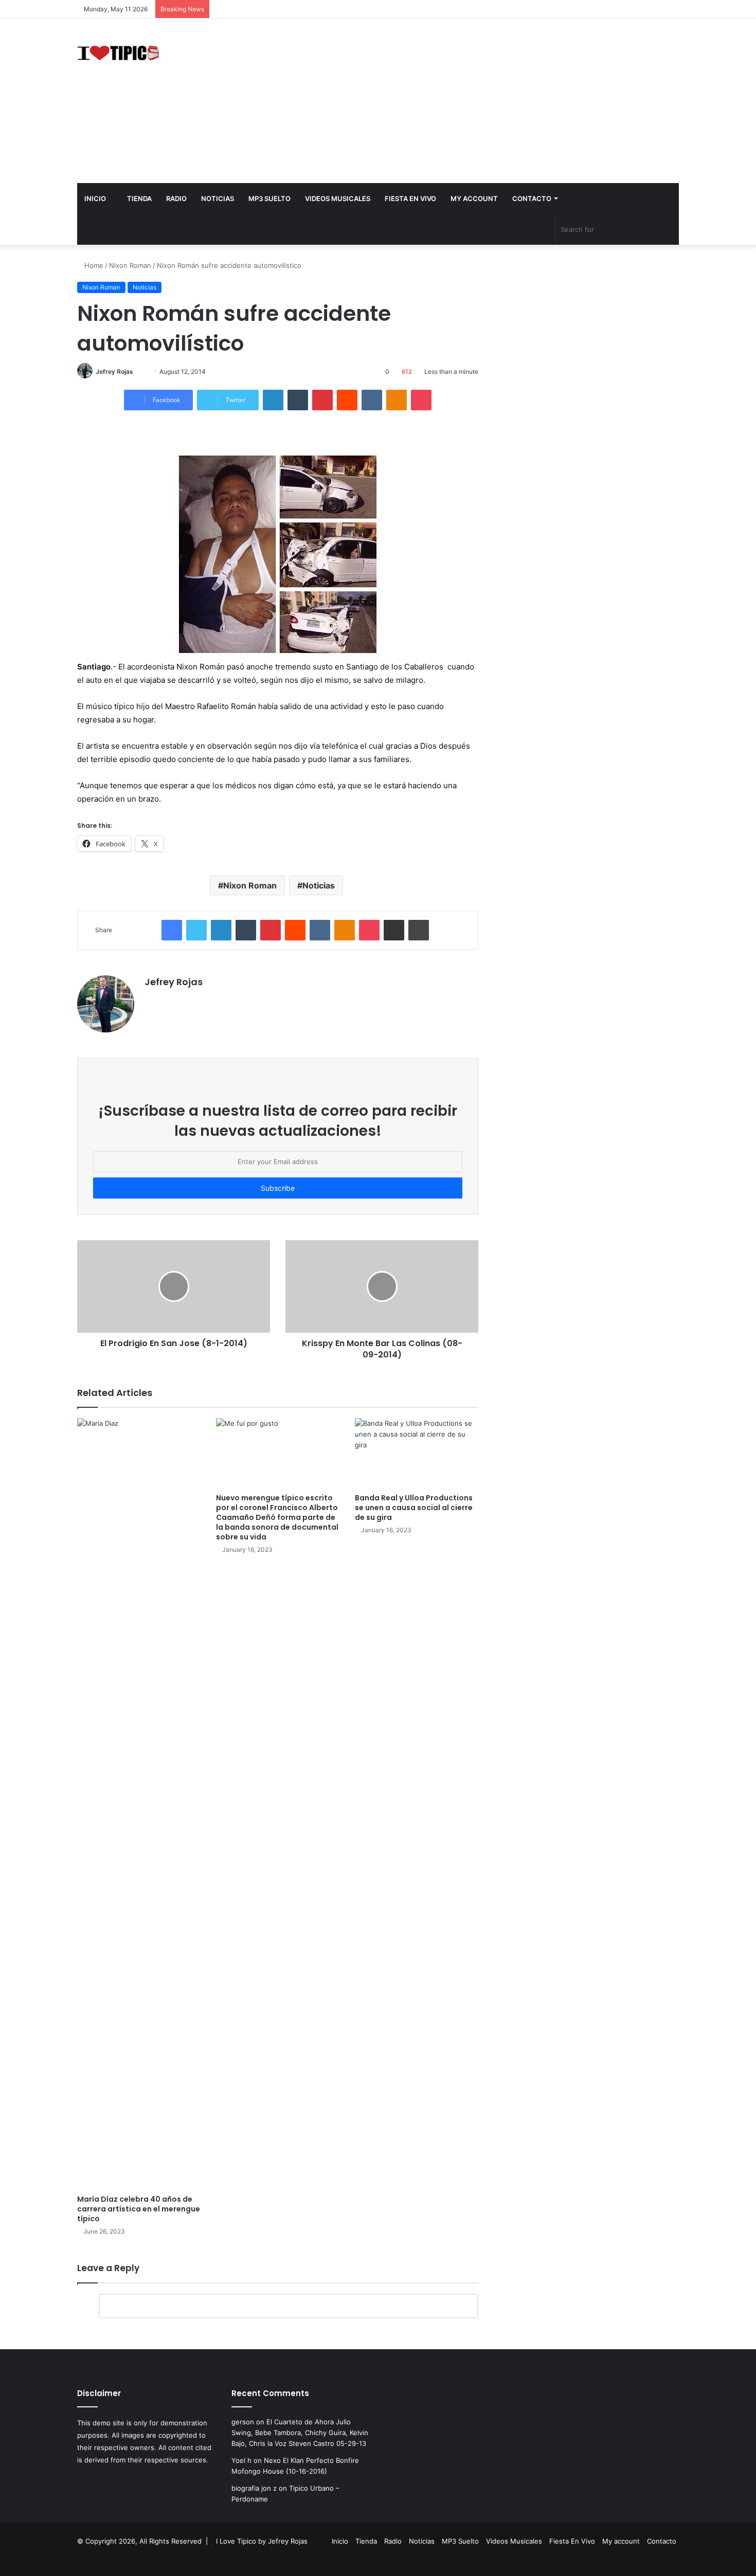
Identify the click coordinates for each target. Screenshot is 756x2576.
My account (474, 198)
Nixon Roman (130, 265)
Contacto (532, 198)
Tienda (139, 198)
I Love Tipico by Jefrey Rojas (262, 2541)
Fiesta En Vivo (410, 198)
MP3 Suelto (269, 198)
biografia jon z (254, 2488)
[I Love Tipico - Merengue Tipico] (118, 52)
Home (93, 265)
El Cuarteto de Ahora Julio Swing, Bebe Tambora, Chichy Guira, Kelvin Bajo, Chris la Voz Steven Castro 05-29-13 (300, 2433)
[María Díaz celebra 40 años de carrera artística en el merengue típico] (139, 1804)
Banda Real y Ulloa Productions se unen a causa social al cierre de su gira (414, 1508)
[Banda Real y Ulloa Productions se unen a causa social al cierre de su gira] (417, 1453)
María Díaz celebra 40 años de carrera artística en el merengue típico (139, 2209)
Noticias (218, 198)
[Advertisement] (481, 101)
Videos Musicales (338, 198)
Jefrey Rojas (114, 371)
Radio (176, 198)
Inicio (95, 198)
